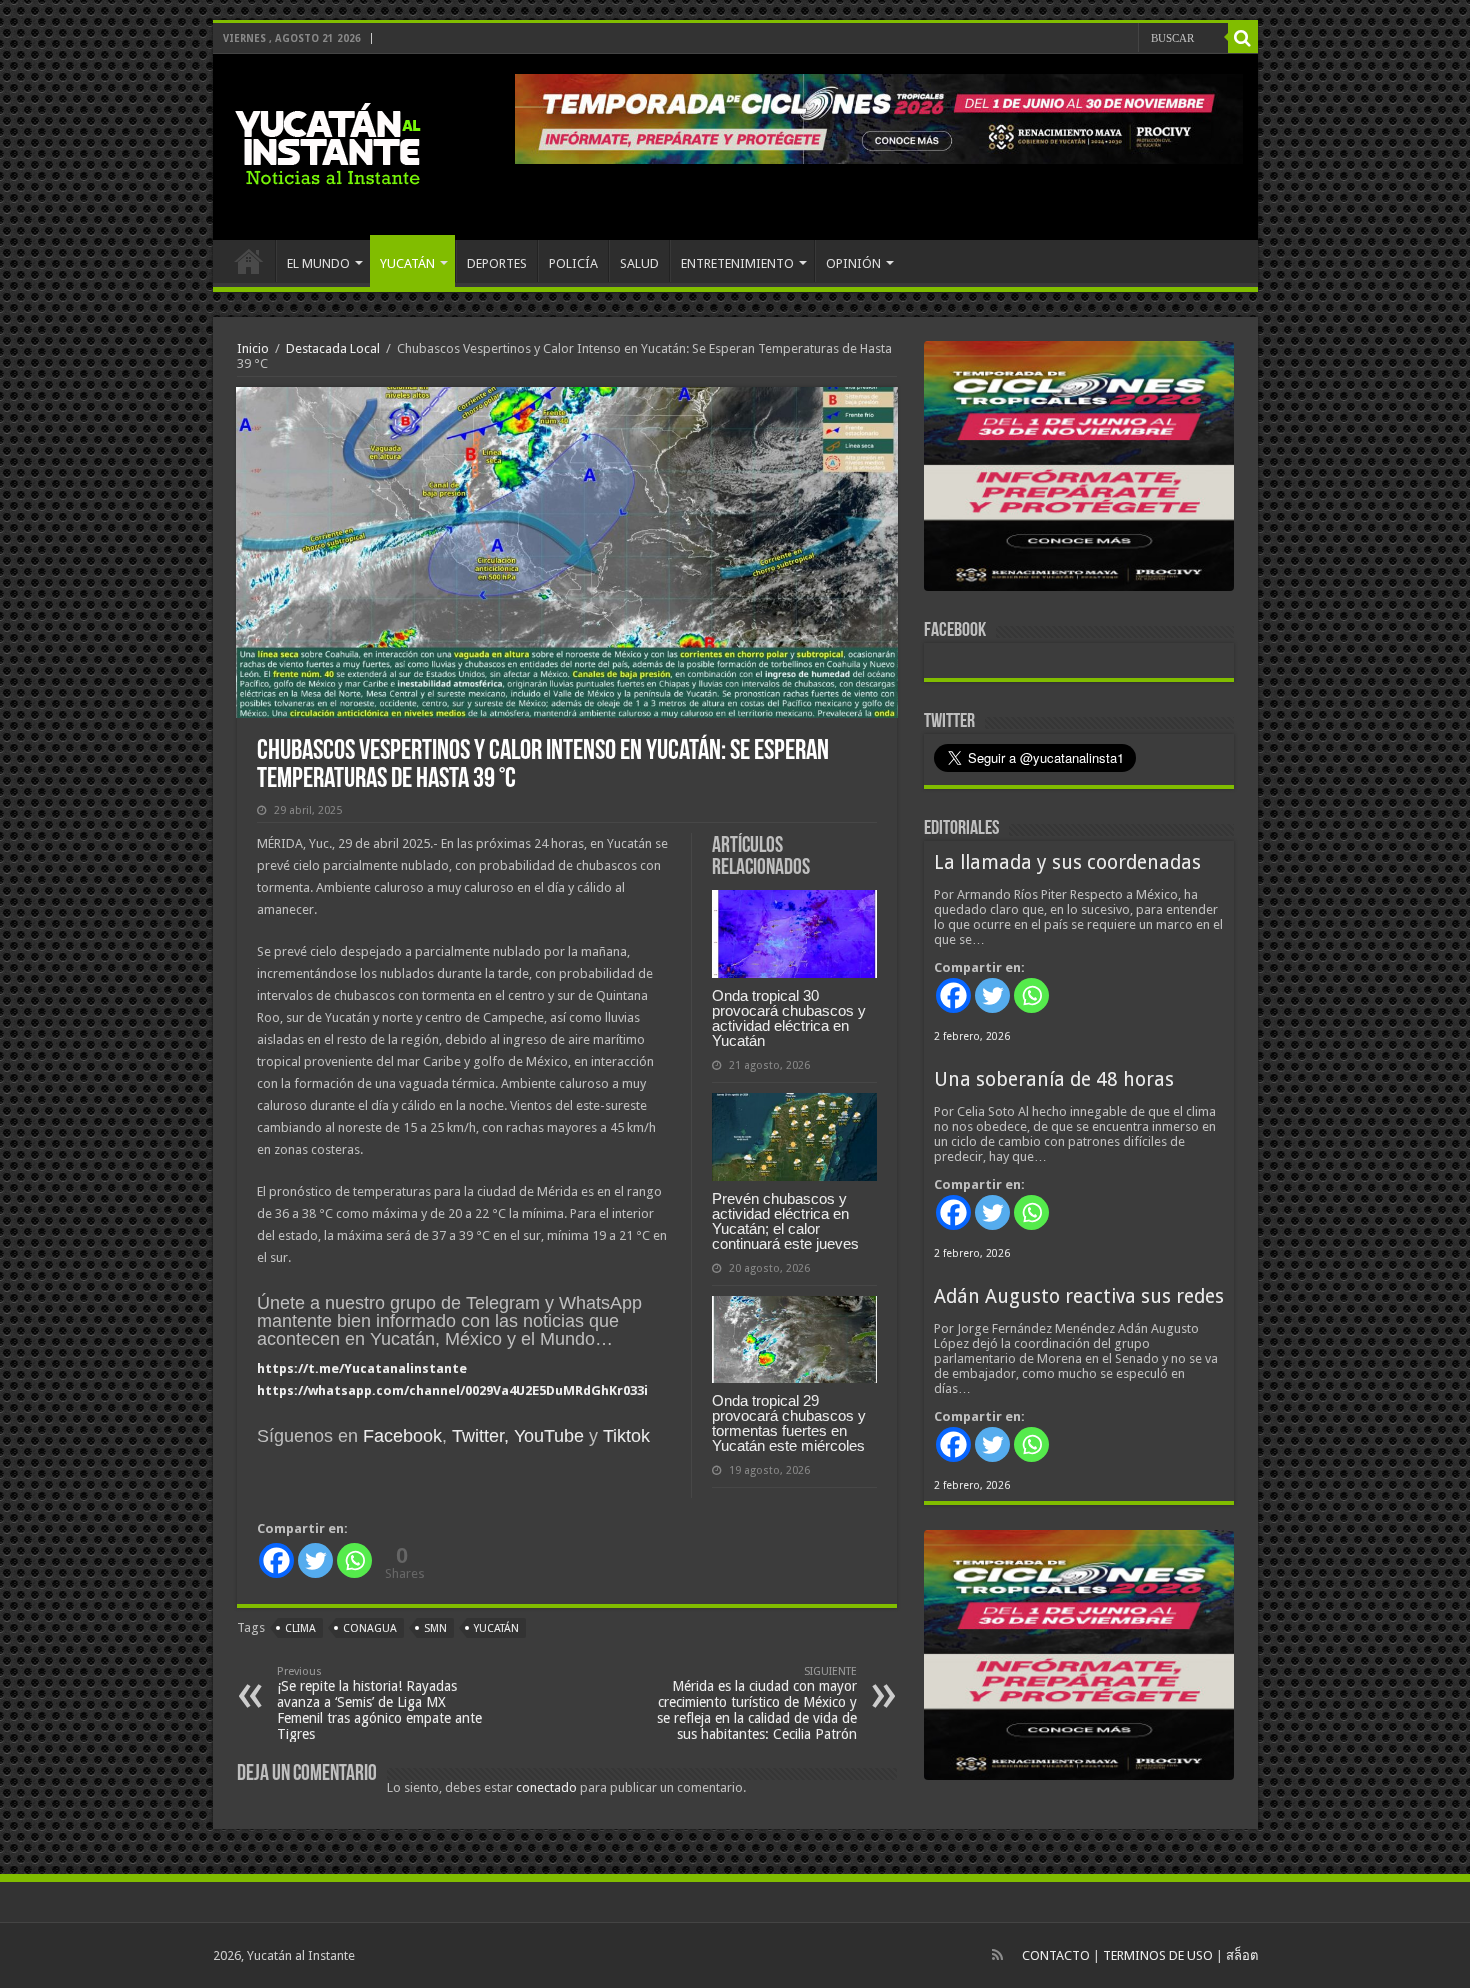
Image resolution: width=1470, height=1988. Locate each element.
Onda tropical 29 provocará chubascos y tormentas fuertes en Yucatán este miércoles (789, 1423)
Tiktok (626, 1436)
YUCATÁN (407, 263)
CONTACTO (1056, 1955)
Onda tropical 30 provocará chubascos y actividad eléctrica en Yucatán (789, 1018)
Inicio (253, 348)
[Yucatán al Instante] (328, 143)
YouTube (549, 1436)
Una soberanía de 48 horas (1054, 1079)
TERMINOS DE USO (1158, 1955)
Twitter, (480, 1436)
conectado (546, 1787)
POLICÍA (573, 263)
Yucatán (496, 1628)
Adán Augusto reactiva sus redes (1079, 1296)
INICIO (249, 261)
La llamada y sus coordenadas (1067, 862)
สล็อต (1242, 1955)
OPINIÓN (853, 263)
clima (300, 1628)
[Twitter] (315, 1560)
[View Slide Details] (1079, 470)
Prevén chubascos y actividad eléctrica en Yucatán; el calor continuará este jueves (785, 1221)
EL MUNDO (318, 263)
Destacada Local (333, 348)
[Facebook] (276, 1560)
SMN (435, 1628)
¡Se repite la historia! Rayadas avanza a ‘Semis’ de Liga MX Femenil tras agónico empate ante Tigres (379, 1703)
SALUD (639, 263)
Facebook (402, 1436)
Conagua (370, 1628)
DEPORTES (497, 263)
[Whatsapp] (354, 1560)
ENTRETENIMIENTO (737, 263)
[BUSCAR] (1243, 38)
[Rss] (997, 1955)
